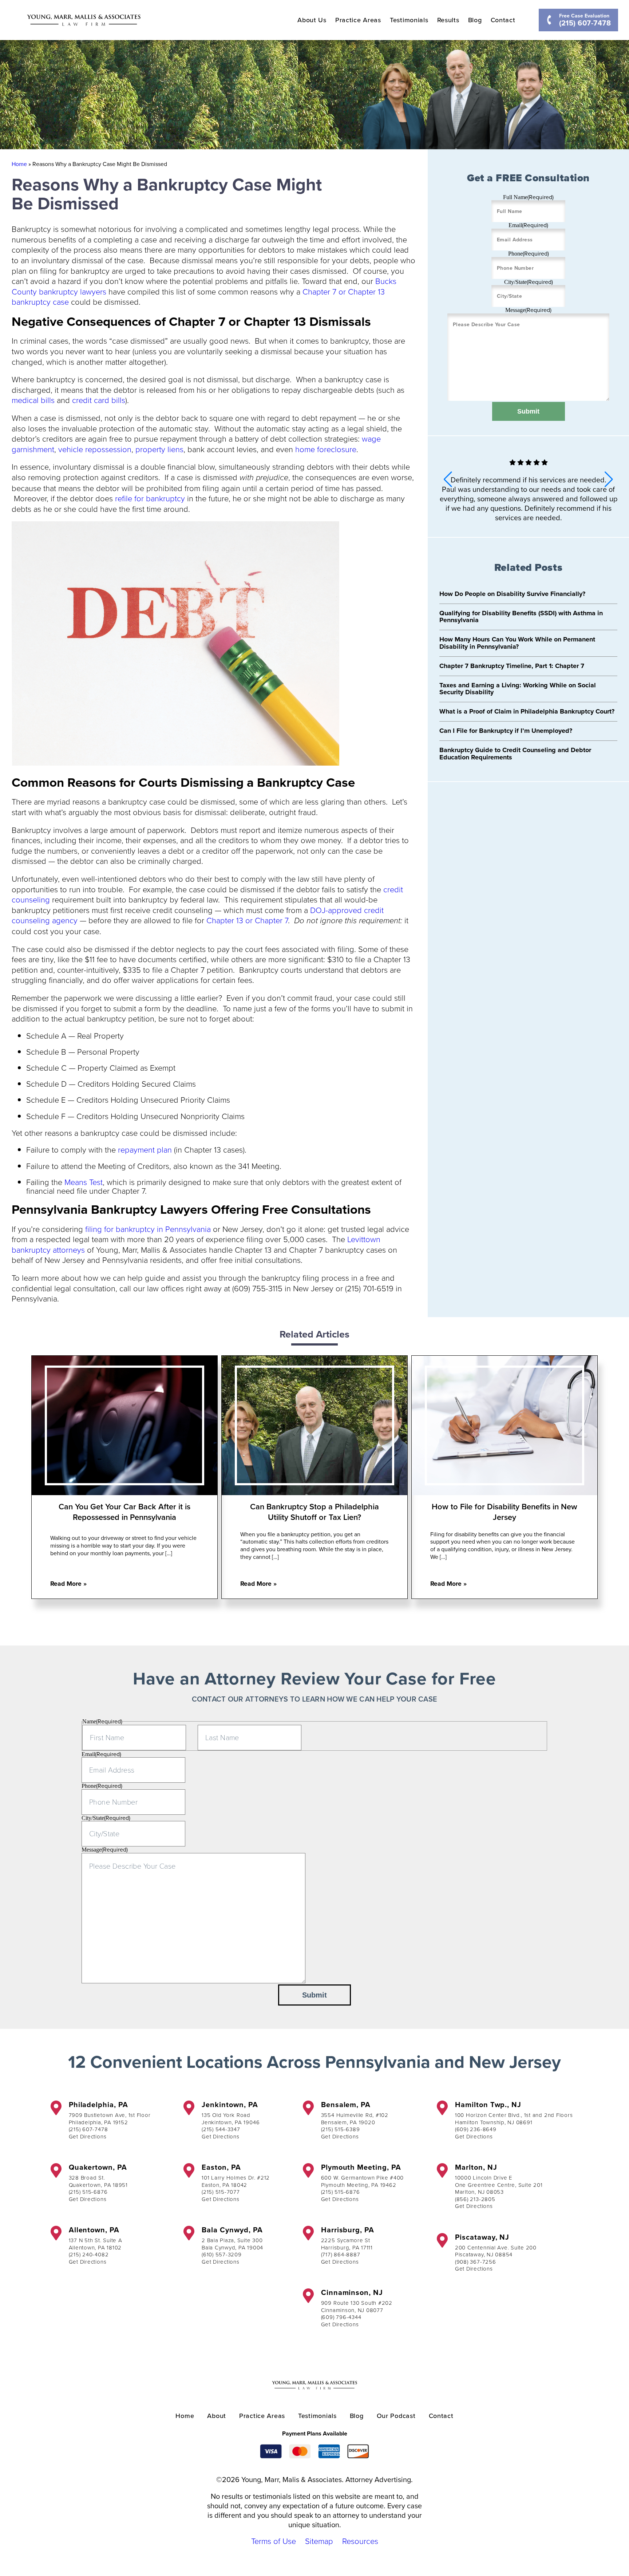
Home (19, 164)
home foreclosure (326, 449)
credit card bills (99, 400)
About (217, 2416)
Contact (503, 20)
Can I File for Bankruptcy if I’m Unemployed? (506, 731)
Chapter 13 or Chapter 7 (247, 920)
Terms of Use (274, 2541)
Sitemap (319, 2541)
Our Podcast (396, 2416)
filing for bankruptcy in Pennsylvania (148, 1229)
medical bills (33, 400)
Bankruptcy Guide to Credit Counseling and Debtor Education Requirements (515, 754)
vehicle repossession (95, 449)
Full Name (528, 197)
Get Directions (88, 2136)
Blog (475, 20)
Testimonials (409, 20)
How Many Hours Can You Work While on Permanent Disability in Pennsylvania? (517, 643)
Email (528, 225)
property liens (159, 449)
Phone (529, 254)
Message (528, 310)
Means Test (84, 1182)
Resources (360, 2541)
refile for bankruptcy (150, 498)
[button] (609, 479)
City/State (529, 282)
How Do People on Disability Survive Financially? (512, 594)
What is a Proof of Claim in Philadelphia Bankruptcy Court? (527, 711)
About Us (312, 20)
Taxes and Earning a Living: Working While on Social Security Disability (518, 689)
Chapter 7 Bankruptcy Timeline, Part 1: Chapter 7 (512, 666)
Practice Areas (358, 20)
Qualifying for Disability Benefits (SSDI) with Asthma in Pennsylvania (521, 617)
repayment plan (145, 1149)
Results (448, 20)
